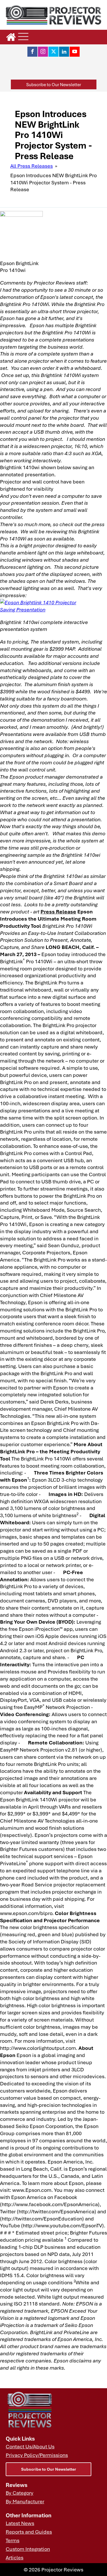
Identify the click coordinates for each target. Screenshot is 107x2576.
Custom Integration (28, 2549)
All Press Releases (32, 166)
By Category (20, 2493)
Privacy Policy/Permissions (37, 2455)
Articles (15, 2557)
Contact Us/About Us (30, 2446)
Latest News (20, 2523)
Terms (13, 2540)
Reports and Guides (29, 2532)
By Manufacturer (25, 2501)
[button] (54, 85)
